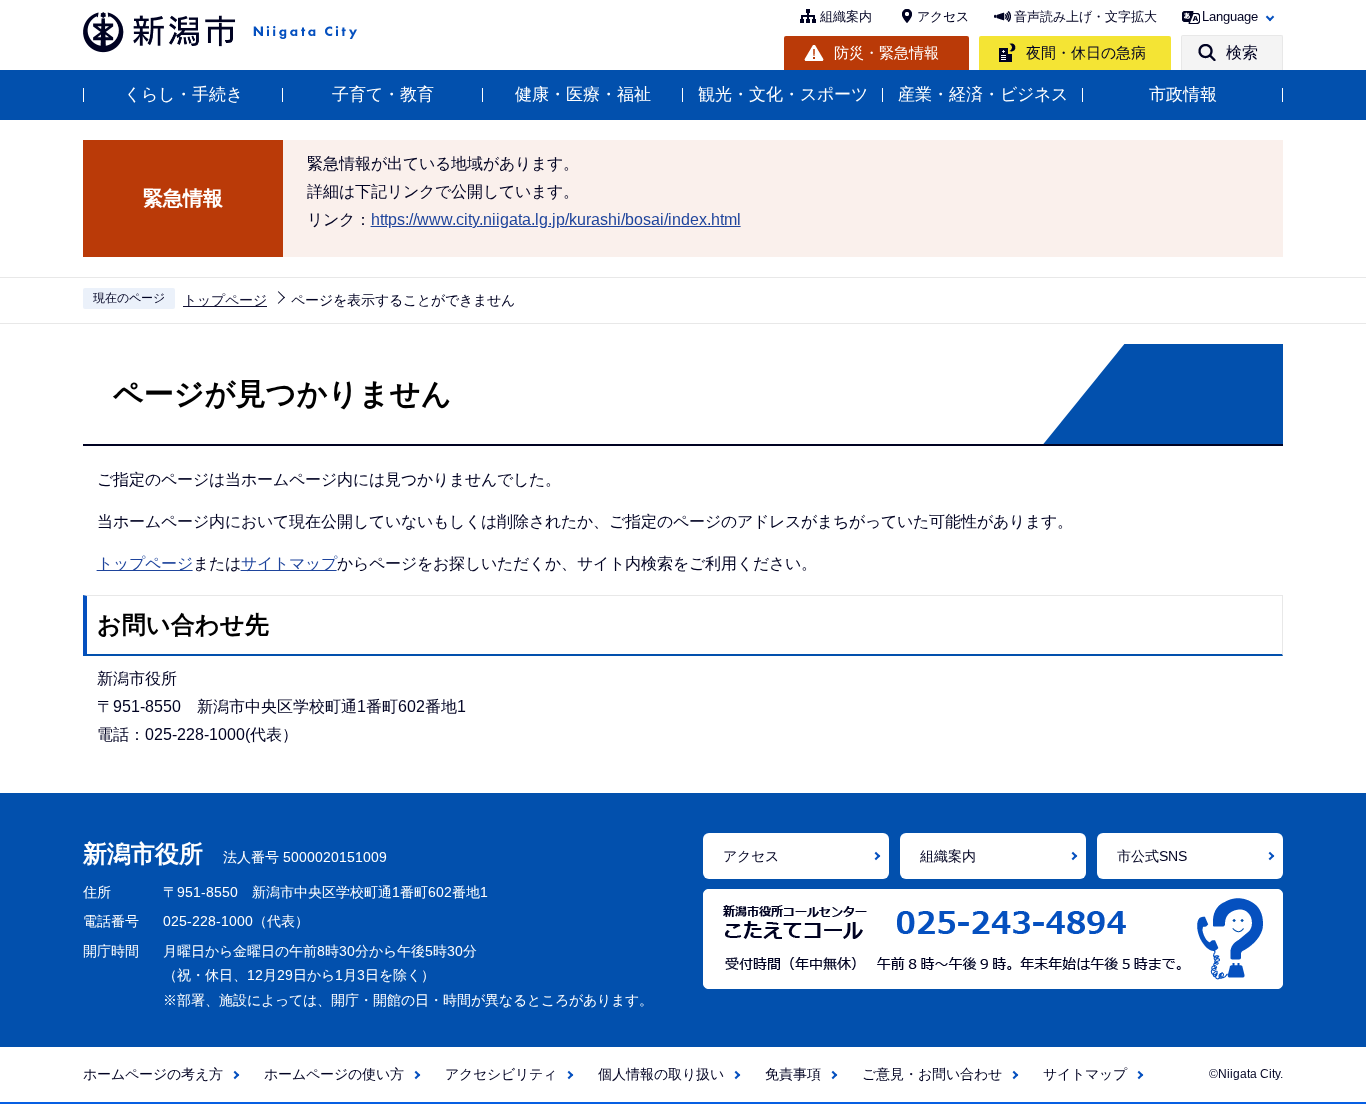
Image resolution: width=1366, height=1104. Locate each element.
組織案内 (846, 16)
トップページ (225, 300)
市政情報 (1183, 94)
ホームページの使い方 (334, 1074)
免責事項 (793, 1074)
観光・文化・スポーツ (783, 94)
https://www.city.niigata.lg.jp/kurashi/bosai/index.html (556, 219)
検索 (1242, 52)
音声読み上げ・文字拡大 (1085, 16)
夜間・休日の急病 (1086, 52)
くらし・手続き (183, 94)
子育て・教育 (383, 94)
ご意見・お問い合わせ (932, 1074)
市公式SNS (1152, 856)
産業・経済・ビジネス (983, 94)
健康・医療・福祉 (583, 94)
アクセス (943, 16)
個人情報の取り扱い (661, 1074)
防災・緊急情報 (886, 52)
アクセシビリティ (501, 1074)
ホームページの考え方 (153, 1074)
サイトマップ (289, 563)
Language (1230, 16)
